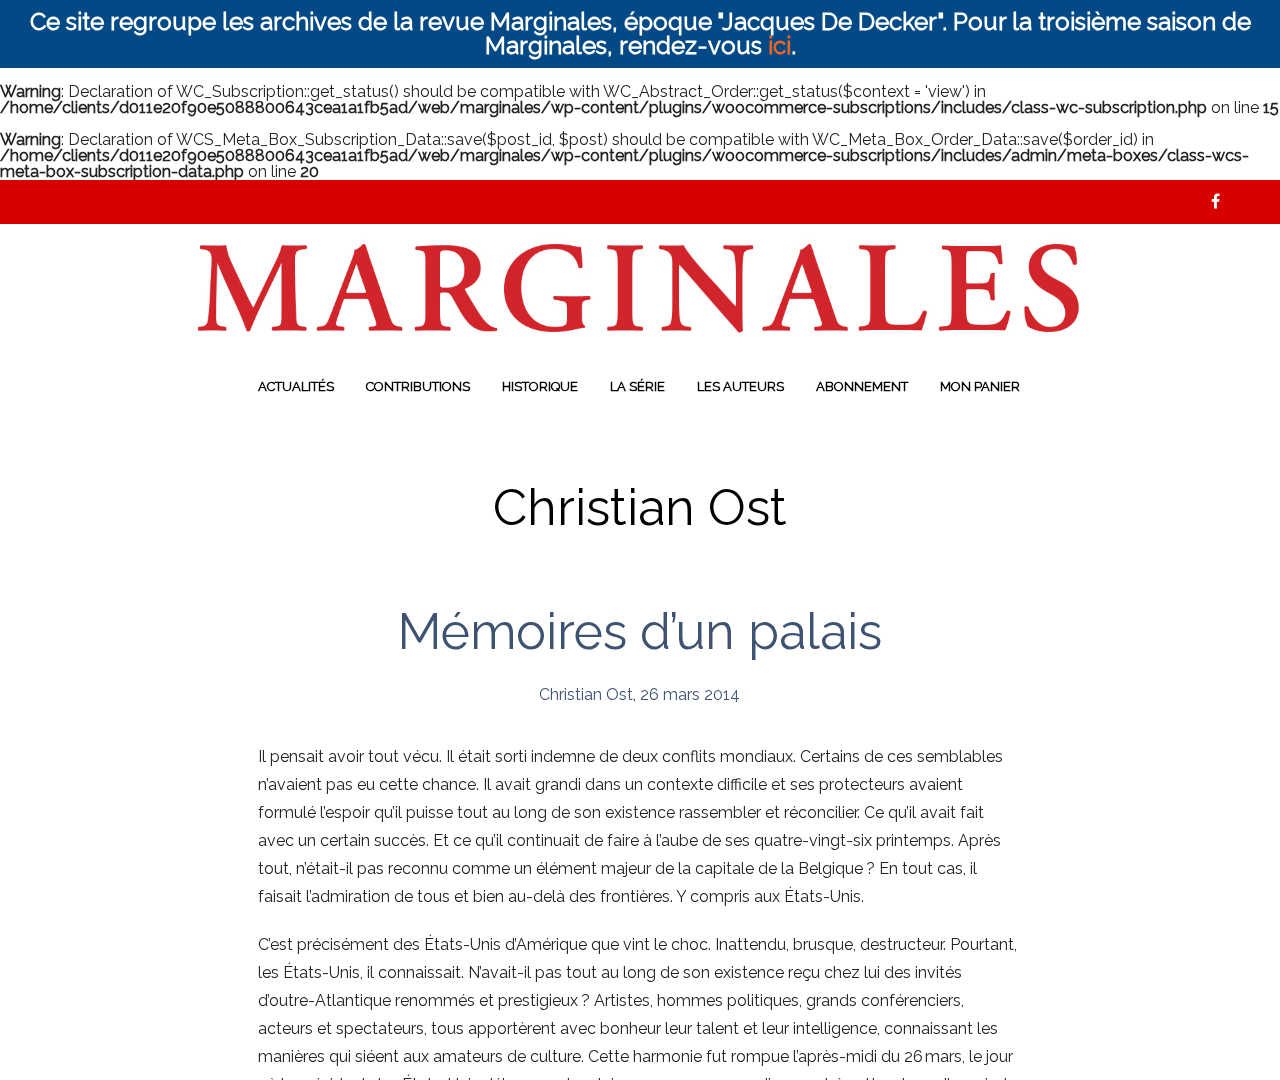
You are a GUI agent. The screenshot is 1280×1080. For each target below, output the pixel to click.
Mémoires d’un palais (640, 631)
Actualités (296, 386)
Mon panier (980, 386)
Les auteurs (740, 386)
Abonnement (862, 386)
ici (779, 45)
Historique (540, 386)
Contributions (418, 386)
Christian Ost (586, 694)
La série (637, 386)
